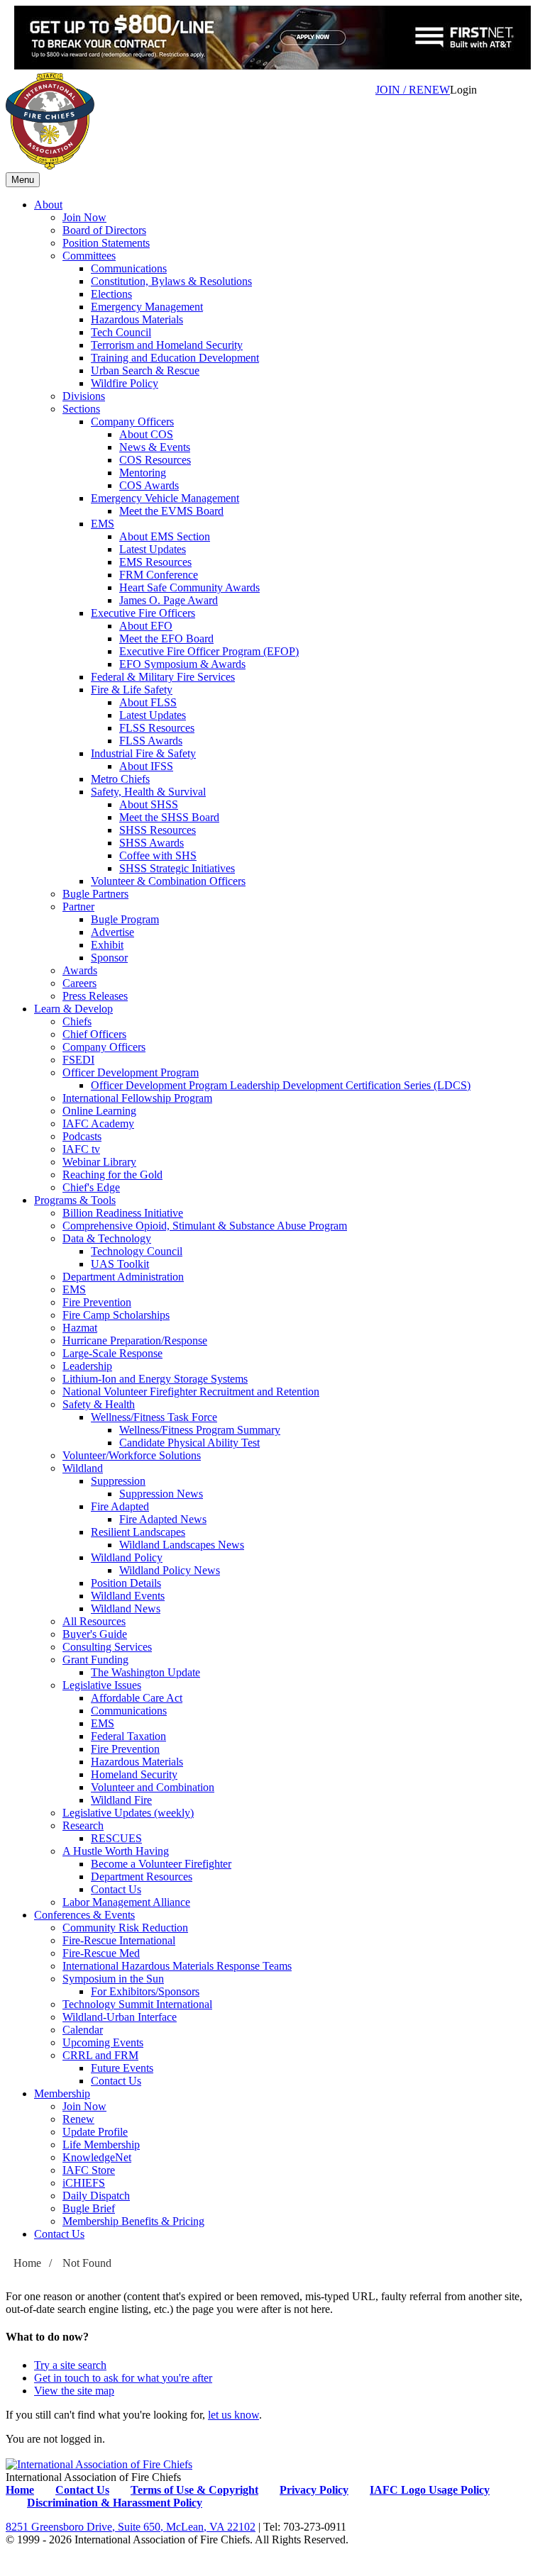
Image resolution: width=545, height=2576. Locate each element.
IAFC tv (81, 1149)
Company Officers (132, 422)
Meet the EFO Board (166, 639)
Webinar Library (99, 1162)
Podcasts (82, 1136)
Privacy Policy (314, 2490)
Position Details (126, 1583)
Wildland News (126, 1608)
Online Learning (99, 1111)
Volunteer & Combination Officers (168, 881)
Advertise (112, 932)
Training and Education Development (175, 358)
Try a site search (70, 2365)
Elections (111, 294)
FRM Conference (159, 575)
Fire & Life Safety (132, 690)
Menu (23, 180)
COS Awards (149, 485)
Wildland (83, 1468)
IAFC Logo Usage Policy (430, 2490)
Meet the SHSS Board (169, 817)
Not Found (87, 2263)
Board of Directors (104, 230)
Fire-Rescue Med (101, 1953)
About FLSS (148, 702)
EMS (103, 524)
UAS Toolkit (120, 1264)
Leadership (87, 1366)
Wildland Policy (127, 1557)
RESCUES (116, 1838)
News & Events (155, 447)
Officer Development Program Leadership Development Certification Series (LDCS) (281, 1085)
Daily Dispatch (96, 2196)
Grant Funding (95, 1660)
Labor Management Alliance (126, 1902)
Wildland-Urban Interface (120, 2017)
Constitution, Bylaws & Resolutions (171, 281)
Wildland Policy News (170, 1570)
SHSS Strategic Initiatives (177, 868)
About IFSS (146, 766)
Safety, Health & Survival (148, 792)
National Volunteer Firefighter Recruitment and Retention (191, 1392)
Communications (129, 268)
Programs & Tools (75, 1200)
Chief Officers (94, 1034)
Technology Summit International (137, 2004)
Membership (62, 2093)
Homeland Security (134, 1774)
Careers (79, 983)
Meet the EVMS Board (171, 511)
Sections (81, 409)
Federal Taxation (128, 1736)
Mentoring (143, 473)
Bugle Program (125, 919)
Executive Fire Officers (143, 613)
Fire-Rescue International (119, 1940)
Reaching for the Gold (112, 1175)
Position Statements (106, 243)
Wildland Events (128, 1596)
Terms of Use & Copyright (194, 2490)
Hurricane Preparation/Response (135, 1340)
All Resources (94, 1621)
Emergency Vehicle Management (165, 498)
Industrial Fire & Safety (143, 753)
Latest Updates (153, 549)
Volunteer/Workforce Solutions (132, 1455)
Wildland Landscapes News (182, 1545)
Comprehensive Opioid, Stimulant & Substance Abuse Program (205, 1226)
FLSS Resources (157, 728)
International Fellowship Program (137, 1098)
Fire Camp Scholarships (116, 1315)
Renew (78, 2119)
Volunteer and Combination (153, 1787)
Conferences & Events (84, 1915)
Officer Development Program (131, 1072)
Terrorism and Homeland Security (167, 345)
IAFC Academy (98, 1123)
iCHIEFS (84, 2183)
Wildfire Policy (125, 383)
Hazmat (80, 1328)
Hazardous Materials (137, 319)
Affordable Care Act (137, 1698)
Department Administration (123, 1277)
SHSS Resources (158, 830)
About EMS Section (165, 536)
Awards (80, 970)
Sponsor (109, 958)
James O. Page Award (169, 600)
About (48, 205)
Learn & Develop (73, 1009)
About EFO (146, 626)
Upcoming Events (103, 2042)
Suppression (118, 1481)
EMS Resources (155, 562)
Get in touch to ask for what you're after (123, 2378)
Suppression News (161, 1494)
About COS (146, 434)
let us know (233, 2415)
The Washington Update (145, 1672)
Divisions (84, 396)
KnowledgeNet (97, 2157)
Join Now (84, 217)
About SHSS (149, 804)
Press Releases (95, 996)
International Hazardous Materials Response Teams (177, 1966)
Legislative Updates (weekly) (128, 1813)
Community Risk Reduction (125, 1928)
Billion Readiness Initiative (123, 1213)
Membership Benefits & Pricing (133, 2221)
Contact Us (116, 1889)
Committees (89, 256)
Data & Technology (107, 1238)
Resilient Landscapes (138, 1532)
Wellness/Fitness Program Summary (200, 1430)
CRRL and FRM (100, 2055)
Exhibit (107, 945)
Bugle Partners (95, 894)
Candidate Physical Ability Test (189, 1443)
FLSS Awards (151, 741)
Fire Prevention (97, 1302)
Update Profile (95, 2132)
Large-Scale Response (112, 1353)
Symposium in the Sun (113, 1979)
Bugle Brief (89, 2208)
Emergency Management (147, 307)
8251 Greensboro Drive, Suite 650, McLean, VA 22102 (131, 2527)
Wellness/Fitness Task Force (154, 1417)
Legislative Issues (102, 1685)
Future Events (122, 2068)
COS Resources (155, 460)
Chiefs (77, 1021)
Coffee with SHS (158, 855)
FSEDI (78, 1060)
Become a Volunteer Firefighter (161, 1864)
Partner (78, 907)
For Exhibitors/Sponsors (145, 1991)
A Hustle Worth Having (116, 1851)
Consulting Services (107, 1647)
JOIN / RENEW (413, 90)
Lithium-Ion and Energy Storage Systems (155, 1379)
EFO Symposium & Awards (182, 664)
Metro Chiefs (120, 779)
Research (83, 1825)
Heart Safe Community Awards (189, 587)
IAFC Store (89, 2170)
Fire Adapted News (163, 1519)
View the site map (74, 2391)
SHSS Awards (152, 843)
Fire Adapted (120, 1506)
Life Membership (101, 2145)
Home (27, 2263)
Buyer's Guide (95, 1634)
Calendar (83, 2030)
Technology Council (137, 1251)
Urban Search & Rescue (145, 370)
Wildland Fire (121, 1800)
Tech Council (121, 332)
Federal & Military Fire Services (163, 677)
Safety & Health (99, 1404)
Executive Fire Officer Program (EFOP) (209, 651)
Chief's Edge (91, 1187)
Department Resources (142, 1877)
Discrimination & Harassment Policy (115, 2503)
